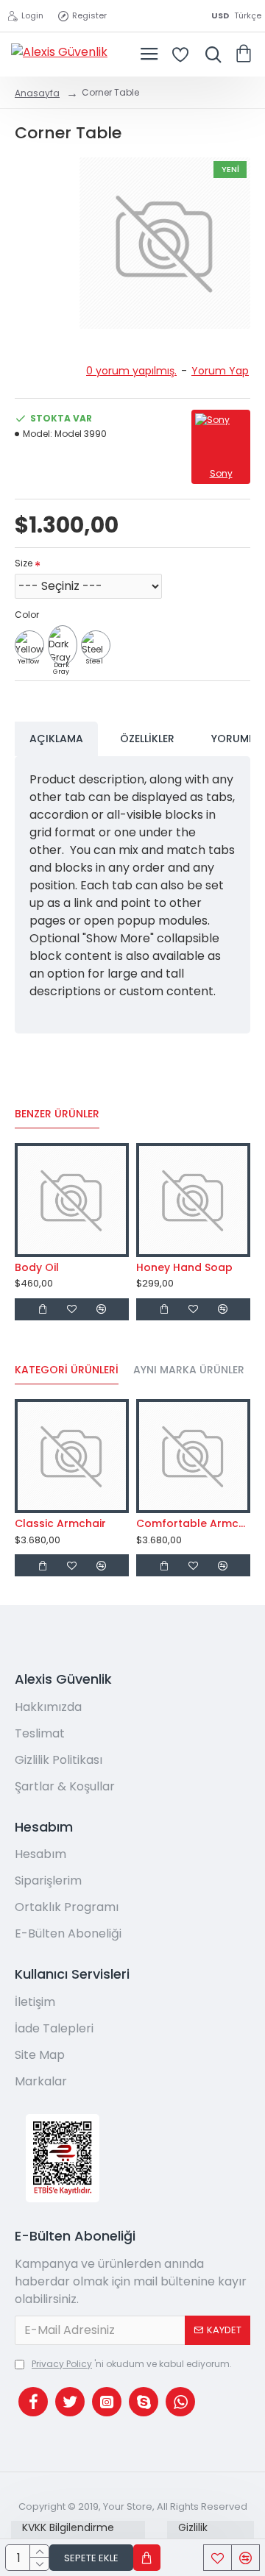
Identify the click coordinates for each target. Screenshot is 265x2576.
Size (24, 563)
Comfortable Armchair (193, 1523)
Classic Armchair (60, 1523)
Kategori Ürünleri (67, 1370)
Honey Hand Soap (184, 1267)
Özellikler (147, 739)
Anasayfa (37, 93)
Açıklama (56, 739)
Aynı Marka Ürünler (189, 1370)
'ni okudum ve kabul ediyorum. (132, 2364)
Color (27, 615)
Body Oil (37, 1267)
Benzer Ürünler (57, 1114)
